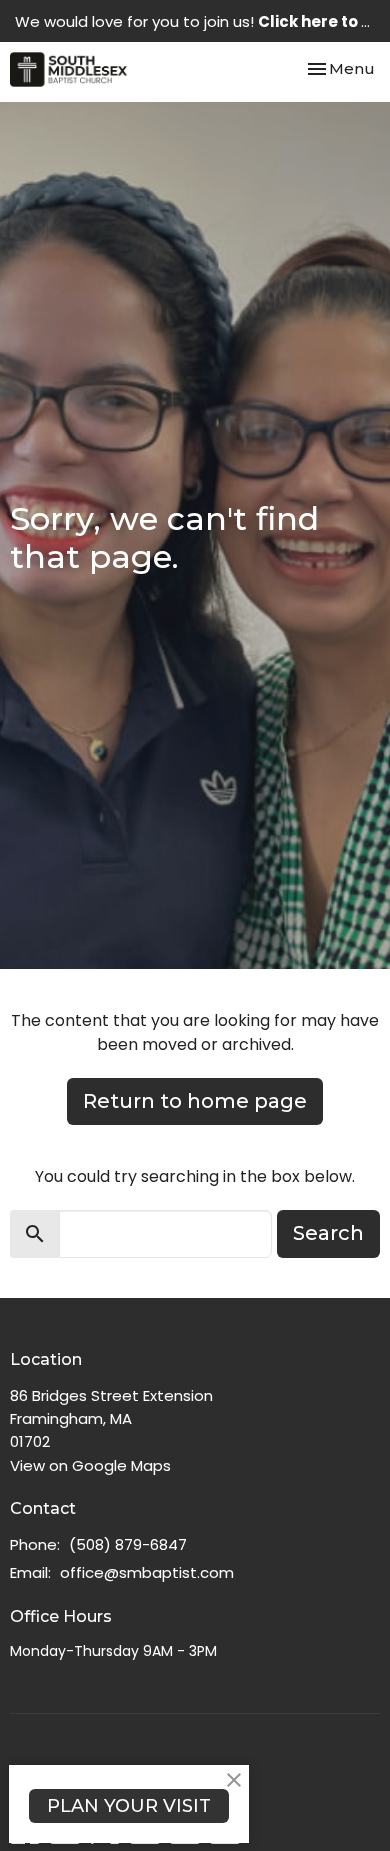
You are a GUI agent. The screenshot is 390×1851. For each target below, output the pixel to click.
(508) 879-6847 (128, 1544)
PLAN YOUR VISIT (129, 1806)
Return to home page (195, 1101)
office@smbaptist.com (147, 1572)
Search (328, 1233)
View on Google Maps (90, 1465)
